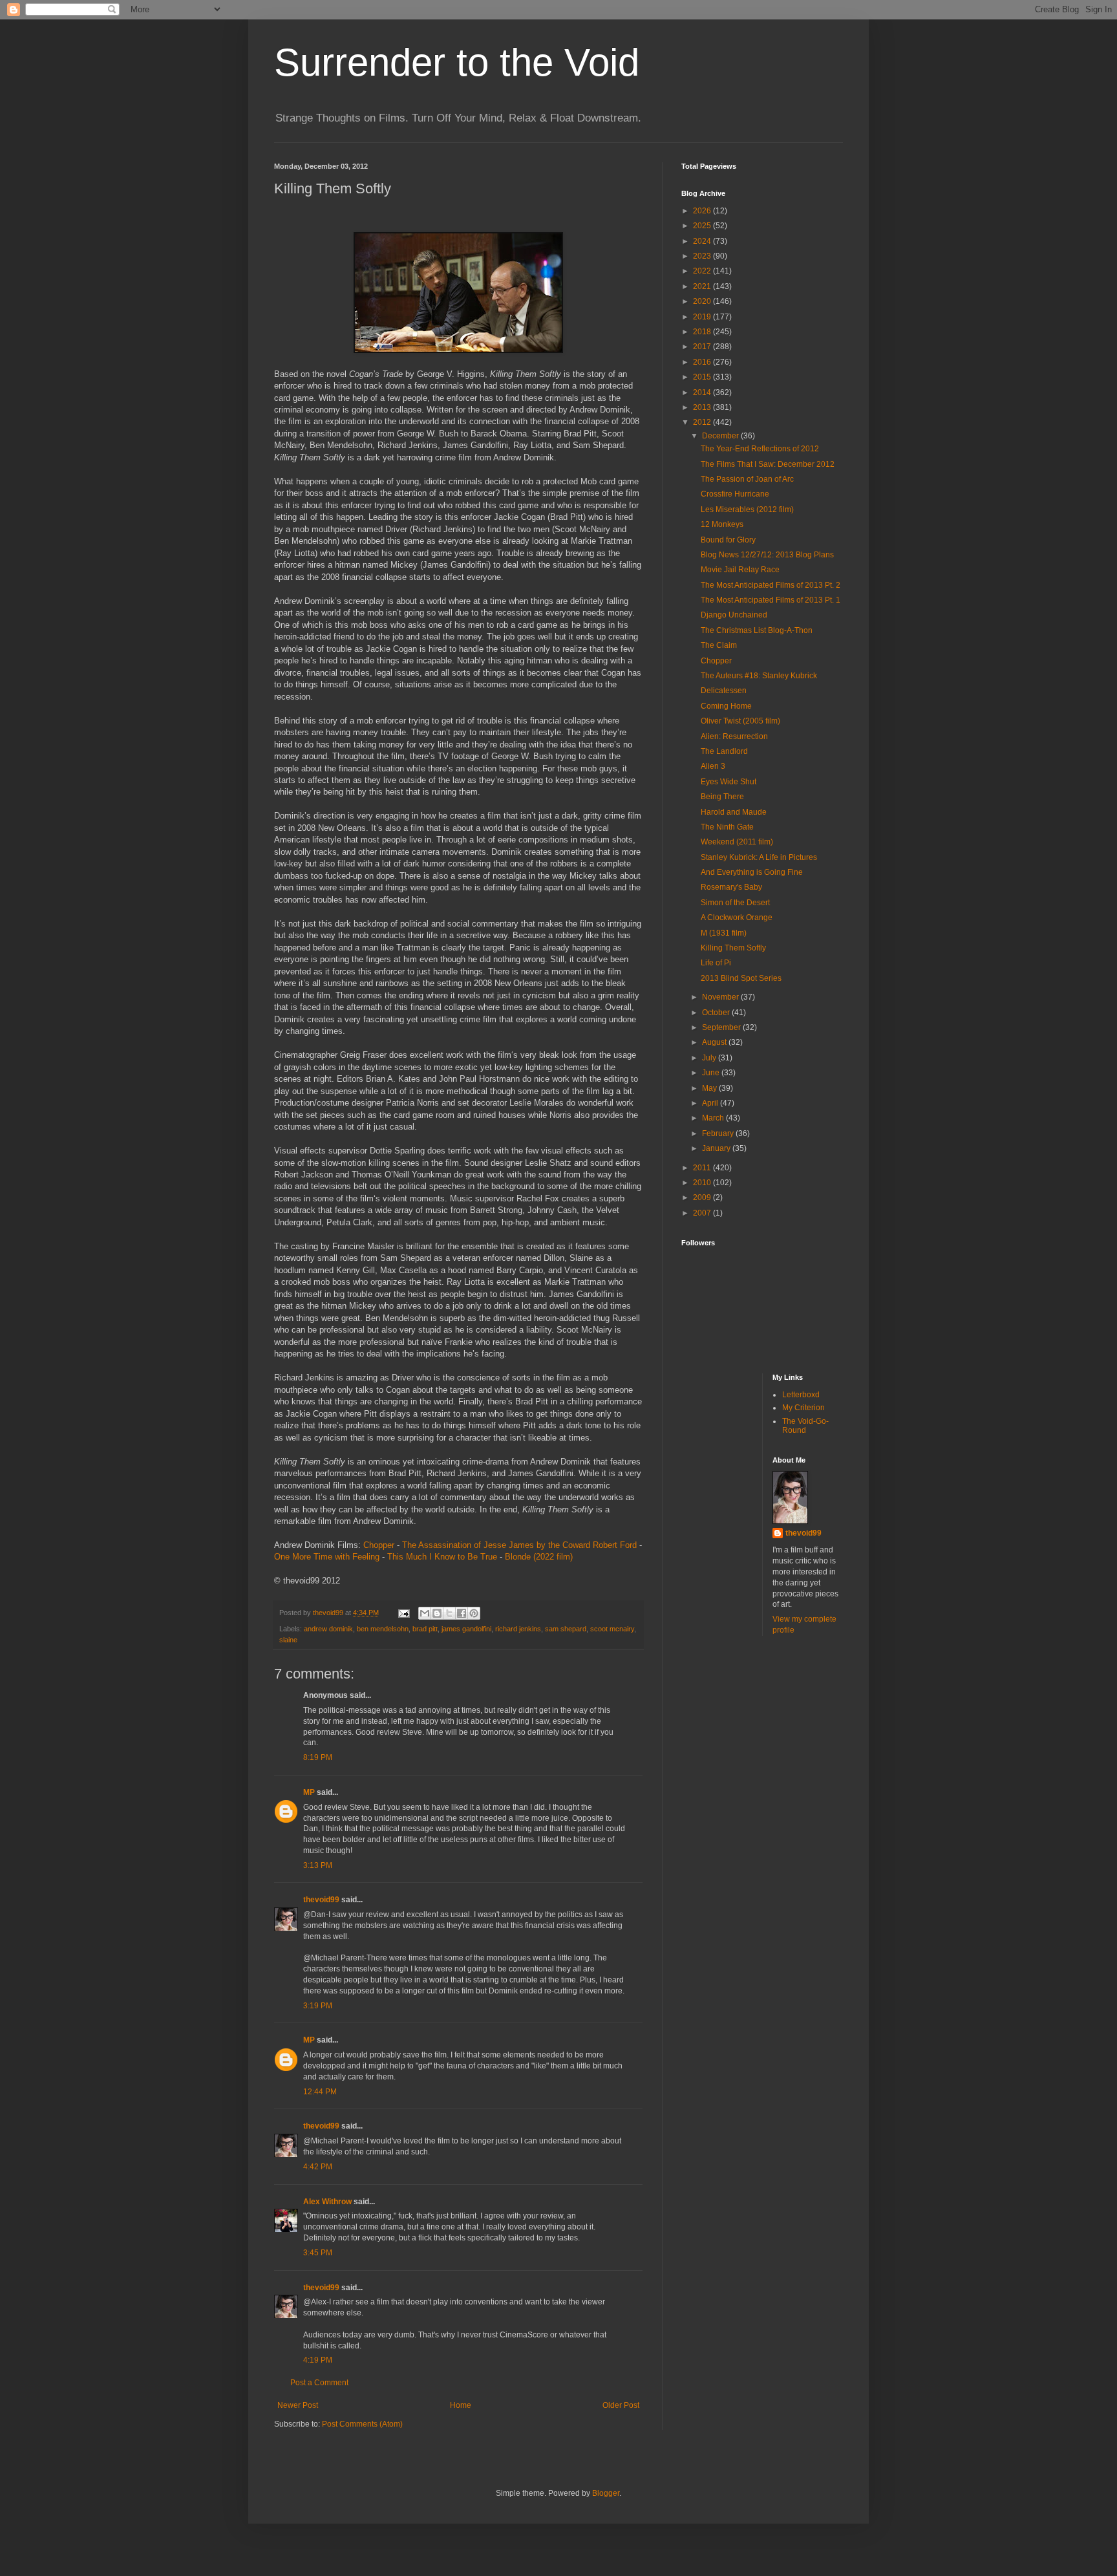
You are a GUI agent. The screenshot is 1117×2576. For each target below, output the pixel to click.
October (717, 1013)
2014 (703, 392)
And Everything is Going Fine (752, 872)
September (722, 1027)
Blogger (606, 2493)
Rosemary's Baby (731, 887)
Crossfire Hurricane (735, 494)
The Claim (719, 645)
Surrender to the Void (457, 62)
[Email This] (425, 1613)
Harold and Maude (734, 812)
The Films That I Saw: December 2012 (768, 464)
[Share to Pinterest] (474, 1613)
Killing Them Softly (733, 948)
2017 (703, 347)
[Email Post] (403, 1613)
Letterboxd (801, 1395)
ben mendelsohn (383, 1629)
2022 (703, 271)
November (721, 997)
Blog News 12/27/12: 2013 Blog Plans (767, 555)
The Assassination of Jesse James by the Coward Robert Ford (519, 1545)
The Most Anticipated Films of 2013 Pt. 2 (771, 585)
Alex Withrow (327, 2202)
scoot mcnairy (612, 1629)
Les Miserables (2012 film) (747, 510)
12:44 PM (320, 2092)
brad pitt (425, 1629)
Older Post (621, 2405)
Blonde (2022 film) (539, 1557)
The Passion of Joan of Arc (747, 479)
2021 (703, 286)
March (714, 1118)
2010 (703, 1183)
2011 (703, 1168)
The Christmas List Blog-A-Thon (757, 630)
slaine (288, 1640)
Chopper (379, 1545)
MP (309, 1792)
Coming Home (726, 706)
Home (461, 2405)
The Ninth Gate (727, 827)
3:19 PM (318, 2006)
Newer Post (298, 2405)
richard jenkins (518, 1629)
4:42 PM (318, 2167)
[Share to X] (449, 1613)
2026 (703, 211)
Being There (722, 797)
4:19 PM (318, 2360)
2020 (703, 301)
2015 (703, 377)
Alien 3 (713, 766)
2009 (703, 1197)
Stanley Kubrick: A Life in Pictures (759, 857)
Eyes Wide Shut (729, 782)
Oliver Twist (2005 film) (740, 721)
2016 (703, 362)
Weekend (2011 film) (737, 842)
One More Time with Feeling (327, 1557)
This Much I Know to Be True (442, 1557)
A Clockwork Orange (737, 918)
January (717, 1148)
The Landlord (724, 751)
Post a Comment (319, 2383)
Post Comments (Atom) (362, 2424)
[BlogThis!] (437, 1613)
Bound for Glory (728, 540)
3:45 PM (318, 2253)
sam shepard (566, 1629)
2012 (703, 422)
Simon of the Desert (735, 903)
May (710, 1088)
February (719, 1133)
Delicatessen (724, 691)
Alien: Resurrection (734, 736)
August (715, 1042)
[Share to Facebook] (462, 1613)
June (712, 1073)
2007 (703, 1213)
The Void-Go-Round (805, 1426)
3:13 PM (318, 1865)
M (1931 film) (724, 933)
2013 (703, 407)
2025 (703, 226)
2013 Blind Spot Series (741, 978)
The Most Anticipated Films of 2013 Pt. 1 (771, 600)
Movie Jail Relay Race (740, 570)
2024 (703, 241)
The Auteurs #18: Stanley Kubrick (759, 676)
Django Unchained (734, 615)
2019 (703, 317)
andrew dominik (328, 1629)
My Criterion (803, 1408)
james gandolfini (466, 1629)
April (711, 1103)
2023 (703, 256)
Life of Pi (716, 963)
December (721, 436)
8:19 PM (318, 1757)
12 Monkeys (722, 524)
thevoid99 (321, 1900)
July (710, 1058)
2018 (703, 332)
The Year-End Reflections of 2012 (760, 449)
